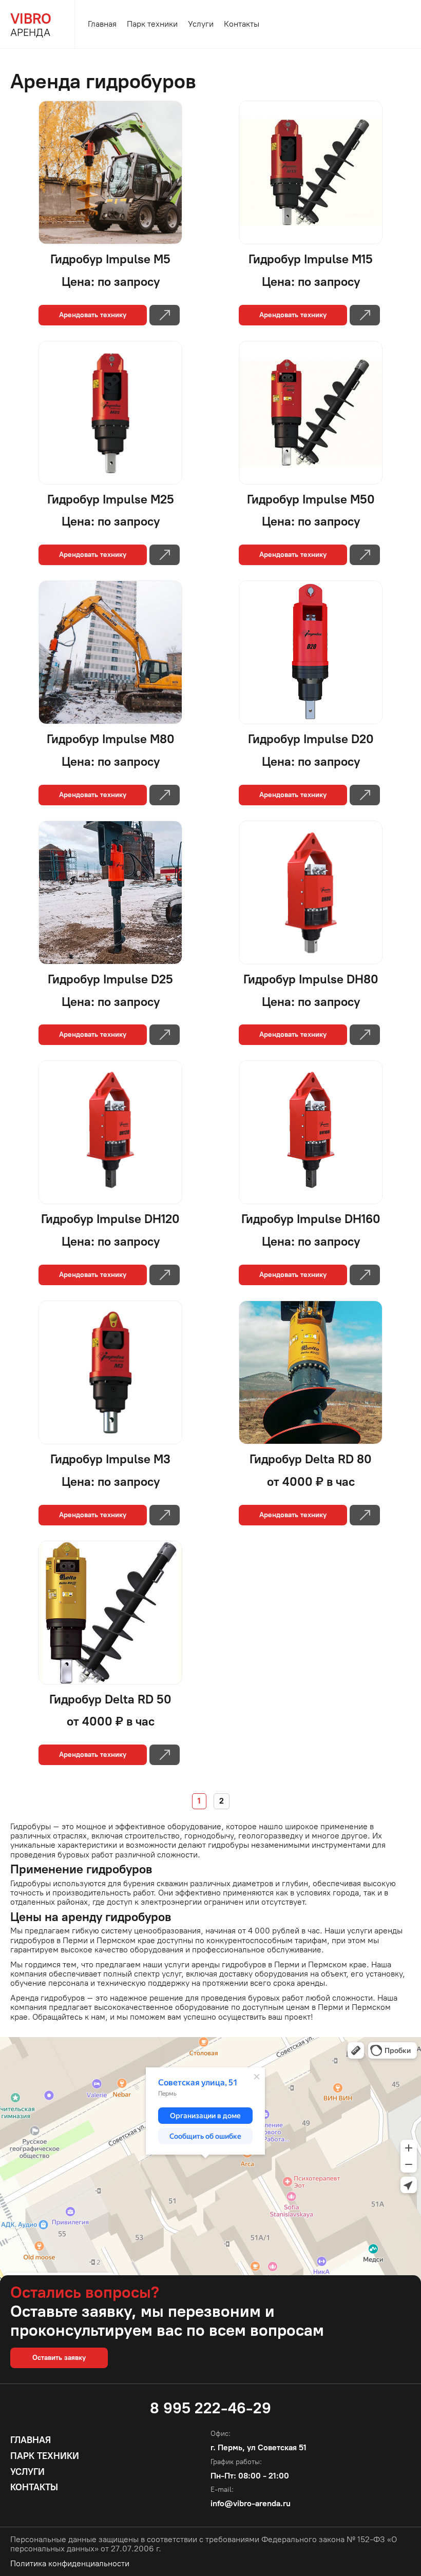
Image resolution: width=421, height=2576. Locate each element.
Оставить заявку (59, 2358)
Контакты (242, 24)
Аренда (31, 24)
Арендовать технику (93, 315)
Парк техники (152, 24)
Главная (102, 24)
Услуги (201, 24)
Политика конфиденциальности (70, 2564)
